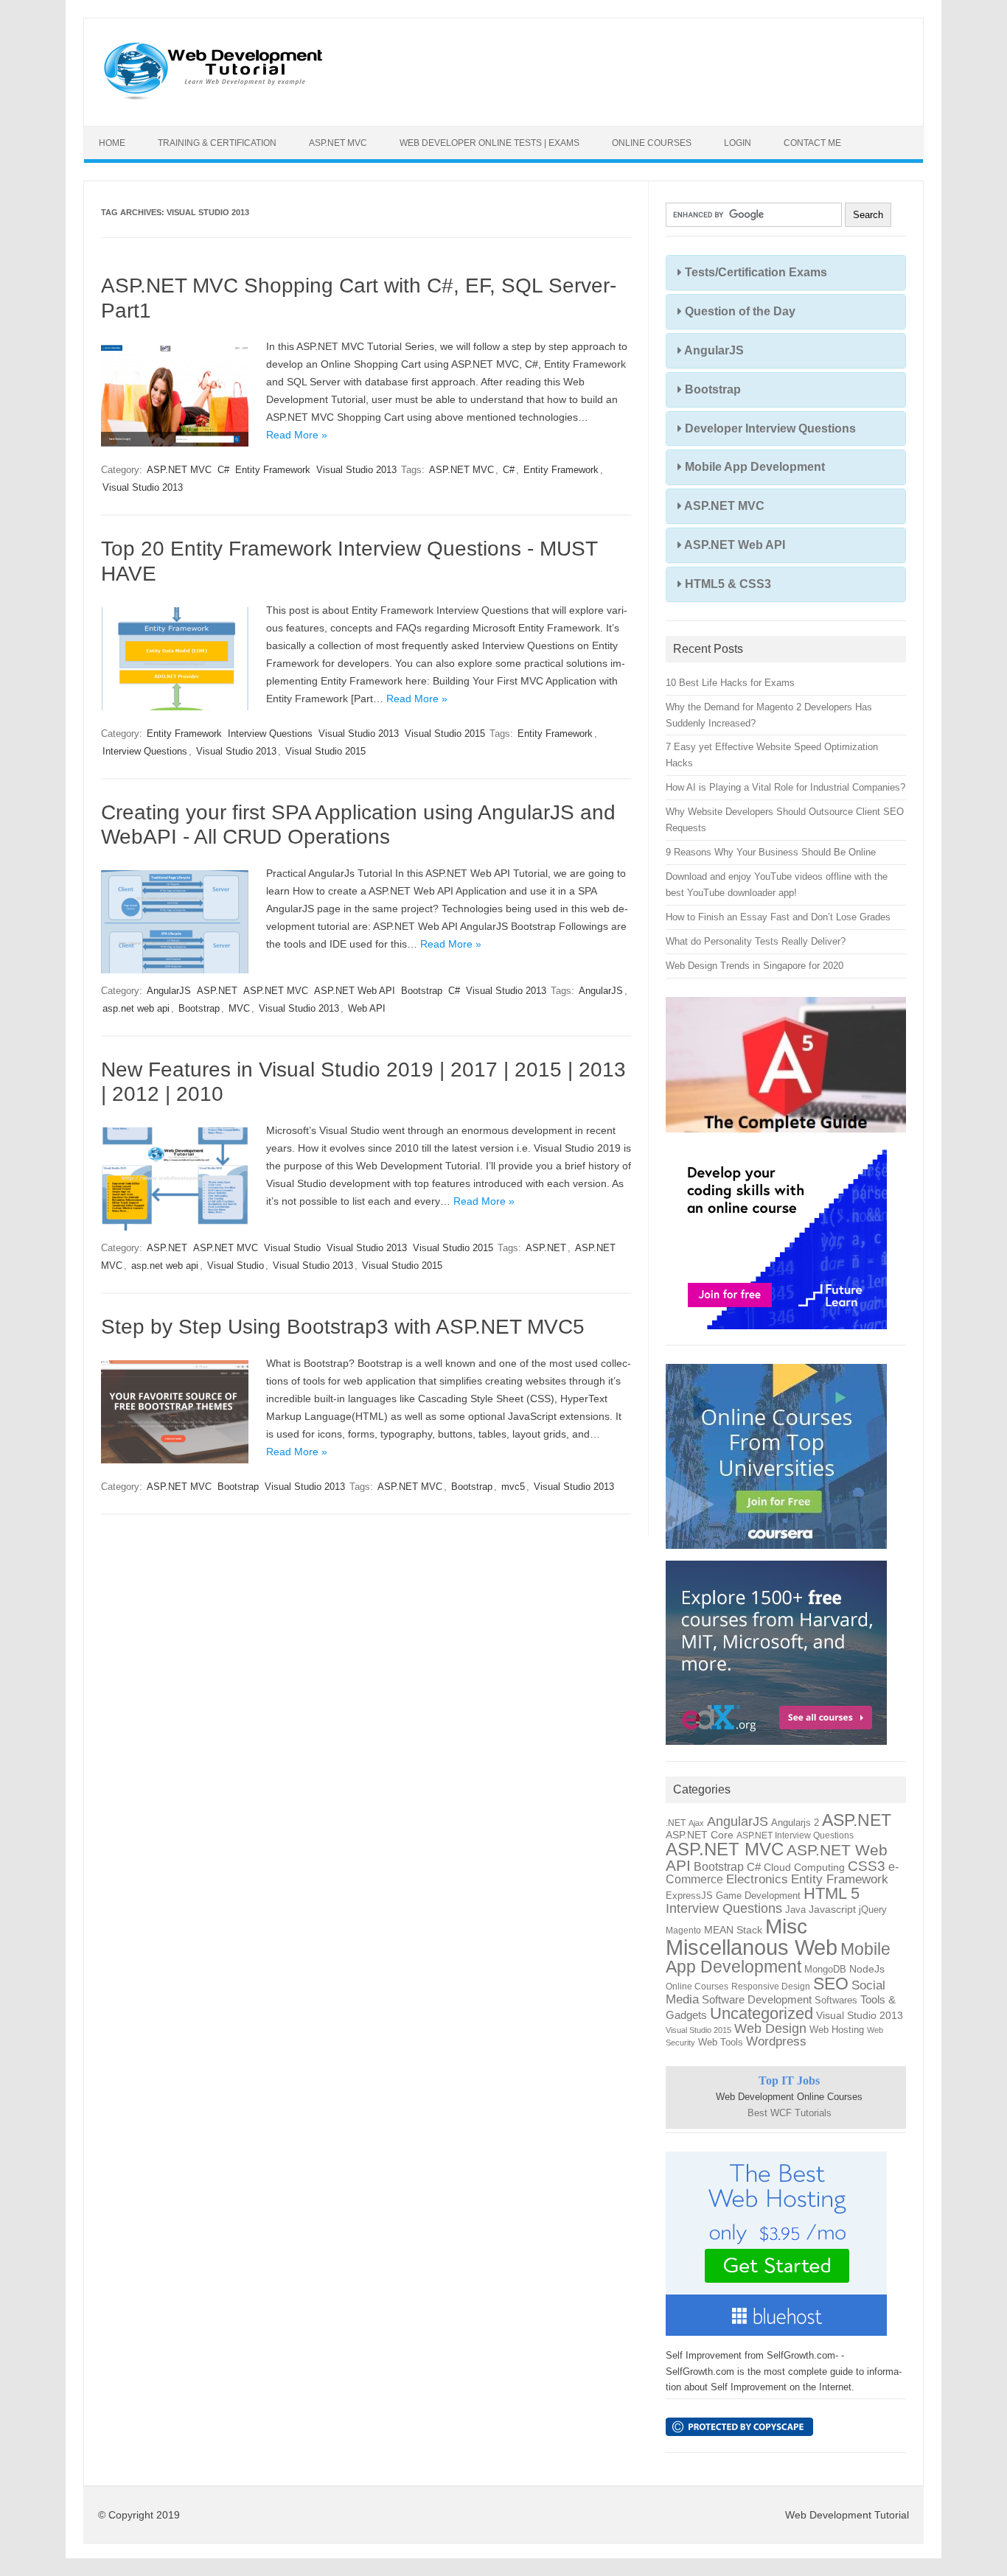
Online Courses (652, 143)
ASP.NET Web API (355, 991)
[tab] (786, 273)
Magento (683, 1931)
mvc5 (513, 1487)
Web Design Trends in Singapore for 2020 (755, 966)
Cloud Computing (804, 1868)
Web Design (770, 2028)
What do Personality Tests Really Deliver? (756, 941)
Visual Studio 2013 (356, 470)
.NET (676, 1823)
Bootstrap (422, 991)
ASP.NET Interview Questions (795, 1835)
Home (112, 143)
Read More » (297, 435)
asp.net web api (136, 1008)
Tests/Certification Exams (755, 272)
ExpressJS (689, 1896)
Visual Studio (292, 1248)
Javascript (832, 1910)
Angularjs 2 (795, 1823)
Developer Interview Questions (769, 428)
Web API (367, 1008)
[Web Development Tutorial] (213, 101)
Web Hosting (837, 2030)
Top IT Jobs (789, 2080)
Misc (786, 1926)
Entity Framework (273, 470)
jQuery (873, 1910)
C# (223, 470)
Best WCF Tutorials (790, 2113)
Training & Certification (217, 143)
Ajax (696, 1823)
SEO (831, 1984)
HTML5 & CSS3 (726, 584)
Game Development (758, 1896)
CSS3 (867, 1866)
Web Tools (721, 2042)
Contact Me (812, 143)
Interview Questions (270, 734)
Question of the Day (739, 311)
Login (738, 143)
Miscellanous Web (752, 1947)
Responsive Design (771, 1987)
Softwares (836, 2000)
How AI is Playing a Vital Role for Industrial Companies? (785, 787)
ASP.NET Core (700, 1835)
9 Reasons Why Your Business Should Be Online (771, 852)
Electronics (757, 1879)
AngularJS (169, 991)
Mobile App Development (753, 467)
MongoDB (825, 1969)
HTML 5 (832, 1893)
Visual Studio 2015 (445, 734)
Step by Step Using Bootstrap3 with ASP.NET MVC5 (343, 1327)
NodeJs (867, 1969)
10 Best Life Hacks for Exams (730, 683)
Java (795, 1910)
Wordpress (776, 2041)
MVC (239, 1008)
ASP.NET (217, 991)
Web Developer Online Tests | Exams (489, 143)
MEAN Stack (733, 1930)
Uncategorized (762, 2013)
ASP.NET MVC (338, 143)
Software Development (757, 2000)
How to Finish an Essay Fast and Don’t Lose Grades (778, 917)
